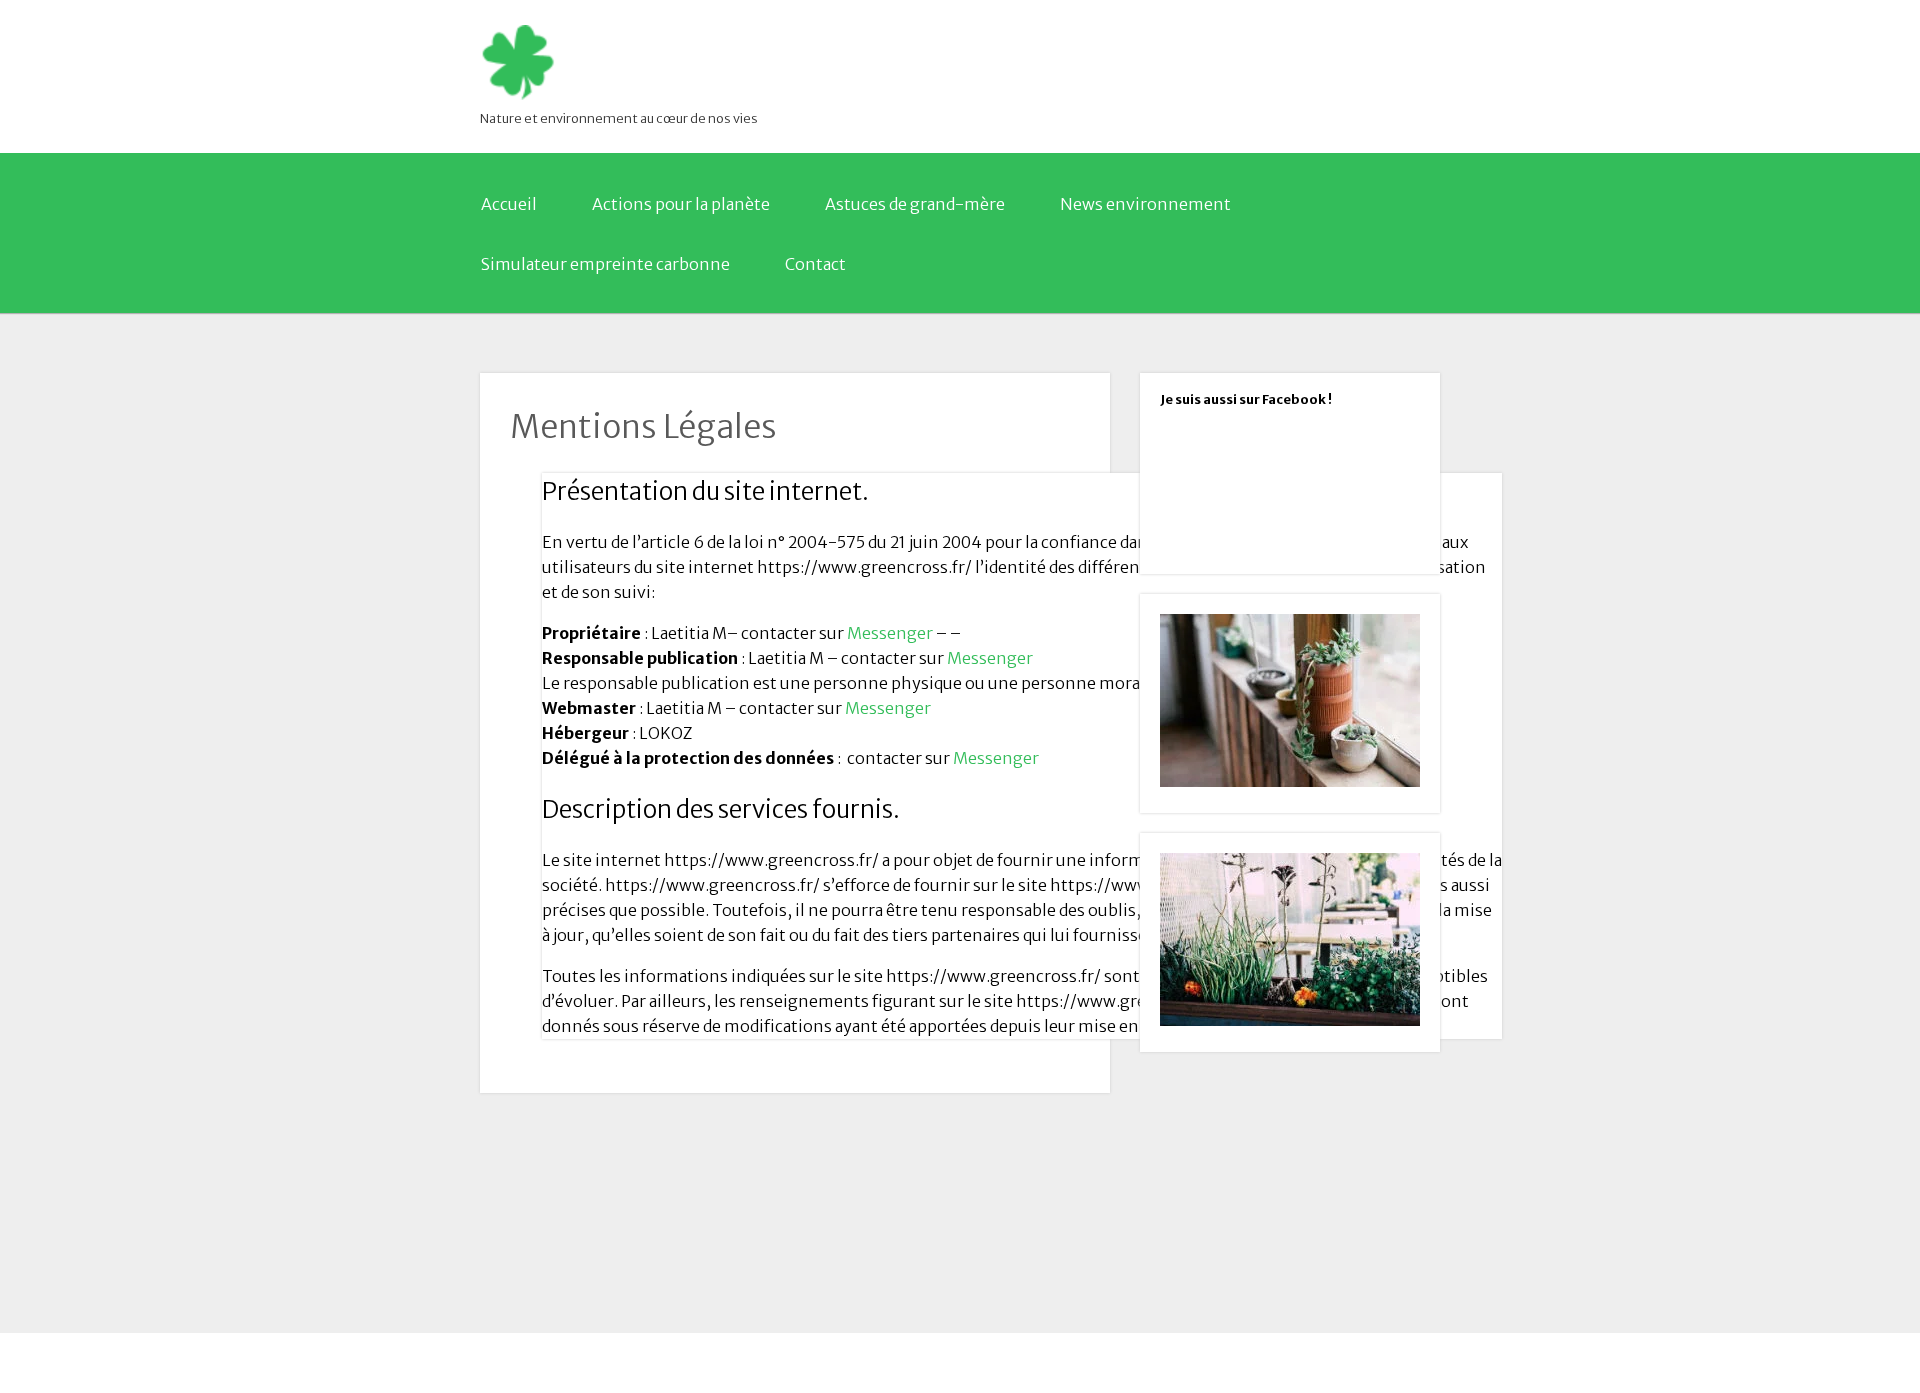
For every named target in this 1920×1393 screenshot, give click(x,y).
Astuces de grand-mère (915, 204)
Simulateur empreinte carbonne (605, 264)
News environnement (1145, 204)
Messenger (888, 633)
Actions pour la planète (681, 204)
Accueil (509, 204)
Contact (815, 264)
